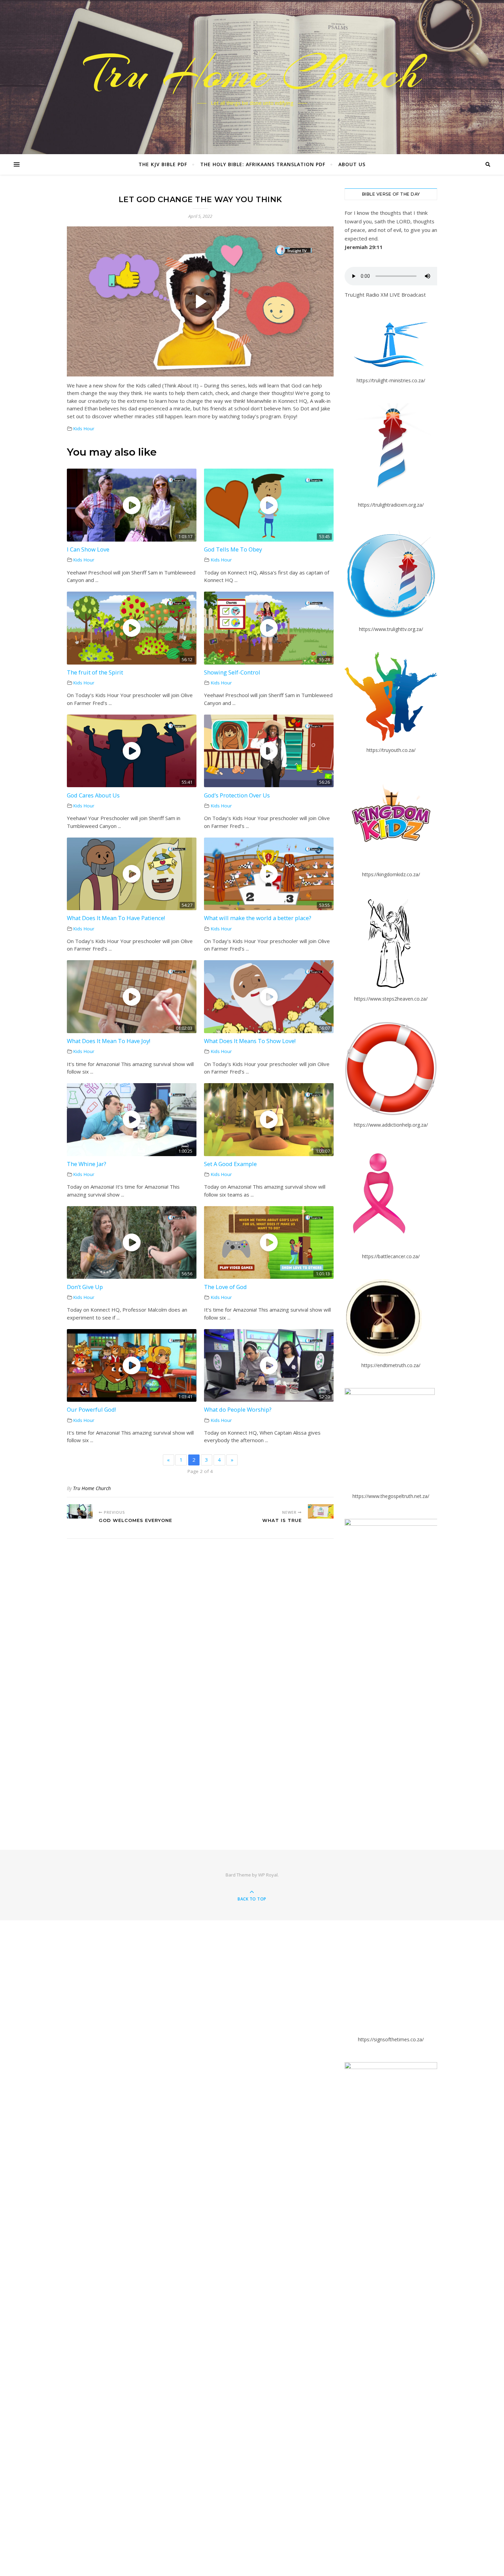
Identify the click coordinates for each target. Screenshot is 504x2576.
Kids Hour (84, 429)
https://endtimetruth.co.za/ (391, 1365)
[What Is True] (321, 1511)
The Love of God (225, 1287)
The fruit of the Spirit (95, 672)
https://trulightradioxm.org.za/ (391, 505)
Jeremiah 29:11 (364, 247)
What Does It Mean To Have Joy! (109, 1041)
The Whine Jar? (87, 1164)
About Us (352, 164)
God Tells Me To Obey (233, 549)
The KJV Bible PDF (163, 164)
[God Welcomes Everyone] (80, 1511)
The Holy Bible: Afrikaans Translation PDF (263, 164)
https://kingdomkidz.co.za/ (391, 874)
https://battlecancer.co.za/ (391, 1256)
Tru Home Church (252, 73)
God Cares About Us (93, 795)
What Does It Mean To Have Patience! (116, 918)
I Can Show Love (88, 549)
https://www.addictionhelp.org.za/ (391, 1125)
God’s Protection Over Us (237, 795)
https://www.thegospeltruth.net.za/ (391, 1496)
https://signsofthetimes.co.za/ (391, 2039)
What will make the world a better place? (258, 918)
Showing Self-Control (232, 672)
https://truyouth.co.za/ (391, 750)
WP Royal (268, 1875)
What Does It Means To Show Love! (250, 1041)
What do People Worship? (238, 1409)
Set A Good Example (230, 1164)
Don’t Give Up (85, 1287)
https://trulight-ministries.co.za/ (391, 380)
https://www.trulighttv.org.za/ (391, 629)
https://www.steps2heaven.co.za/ (391, 999)
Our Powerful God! (91, 1409)
